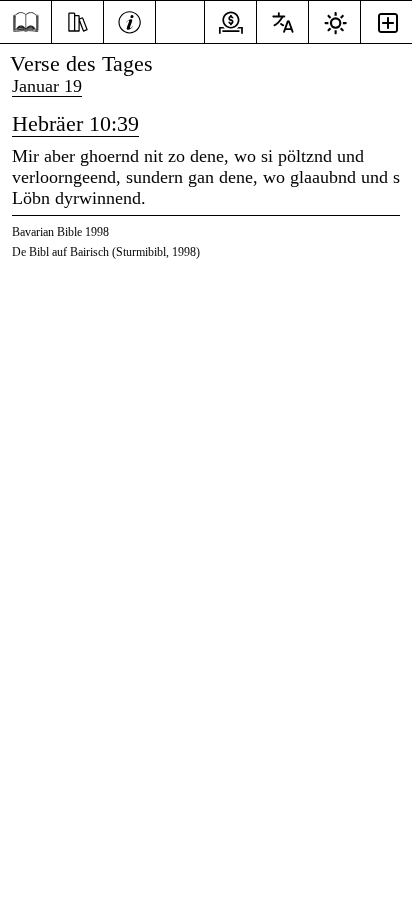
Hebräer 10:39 (75, 123)
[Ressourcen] (77, 20)
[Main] (25, 22)
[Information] (129, 20)
